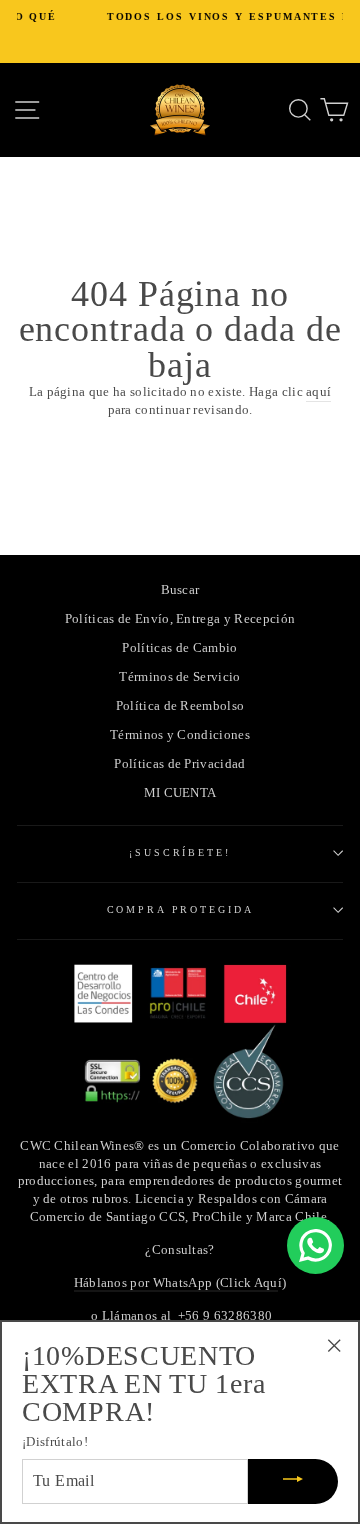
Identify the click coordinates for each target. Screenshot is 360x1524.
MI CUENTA (180, 793)
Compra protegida (180, 909)
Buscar (180, 590)
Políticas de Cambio (179, 648)
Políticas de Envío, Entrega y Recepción (180, 619)
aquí (318, 392)
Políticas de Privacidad (179, 764)
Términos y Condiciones (180, 735)
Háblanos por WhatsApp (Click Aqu (176, 1283)
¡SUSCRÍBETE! (179, 852)
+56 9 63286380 (225, 1316)
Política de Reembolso (180, 706)
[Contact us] (315, 1245)
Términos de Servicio (179, 677)
